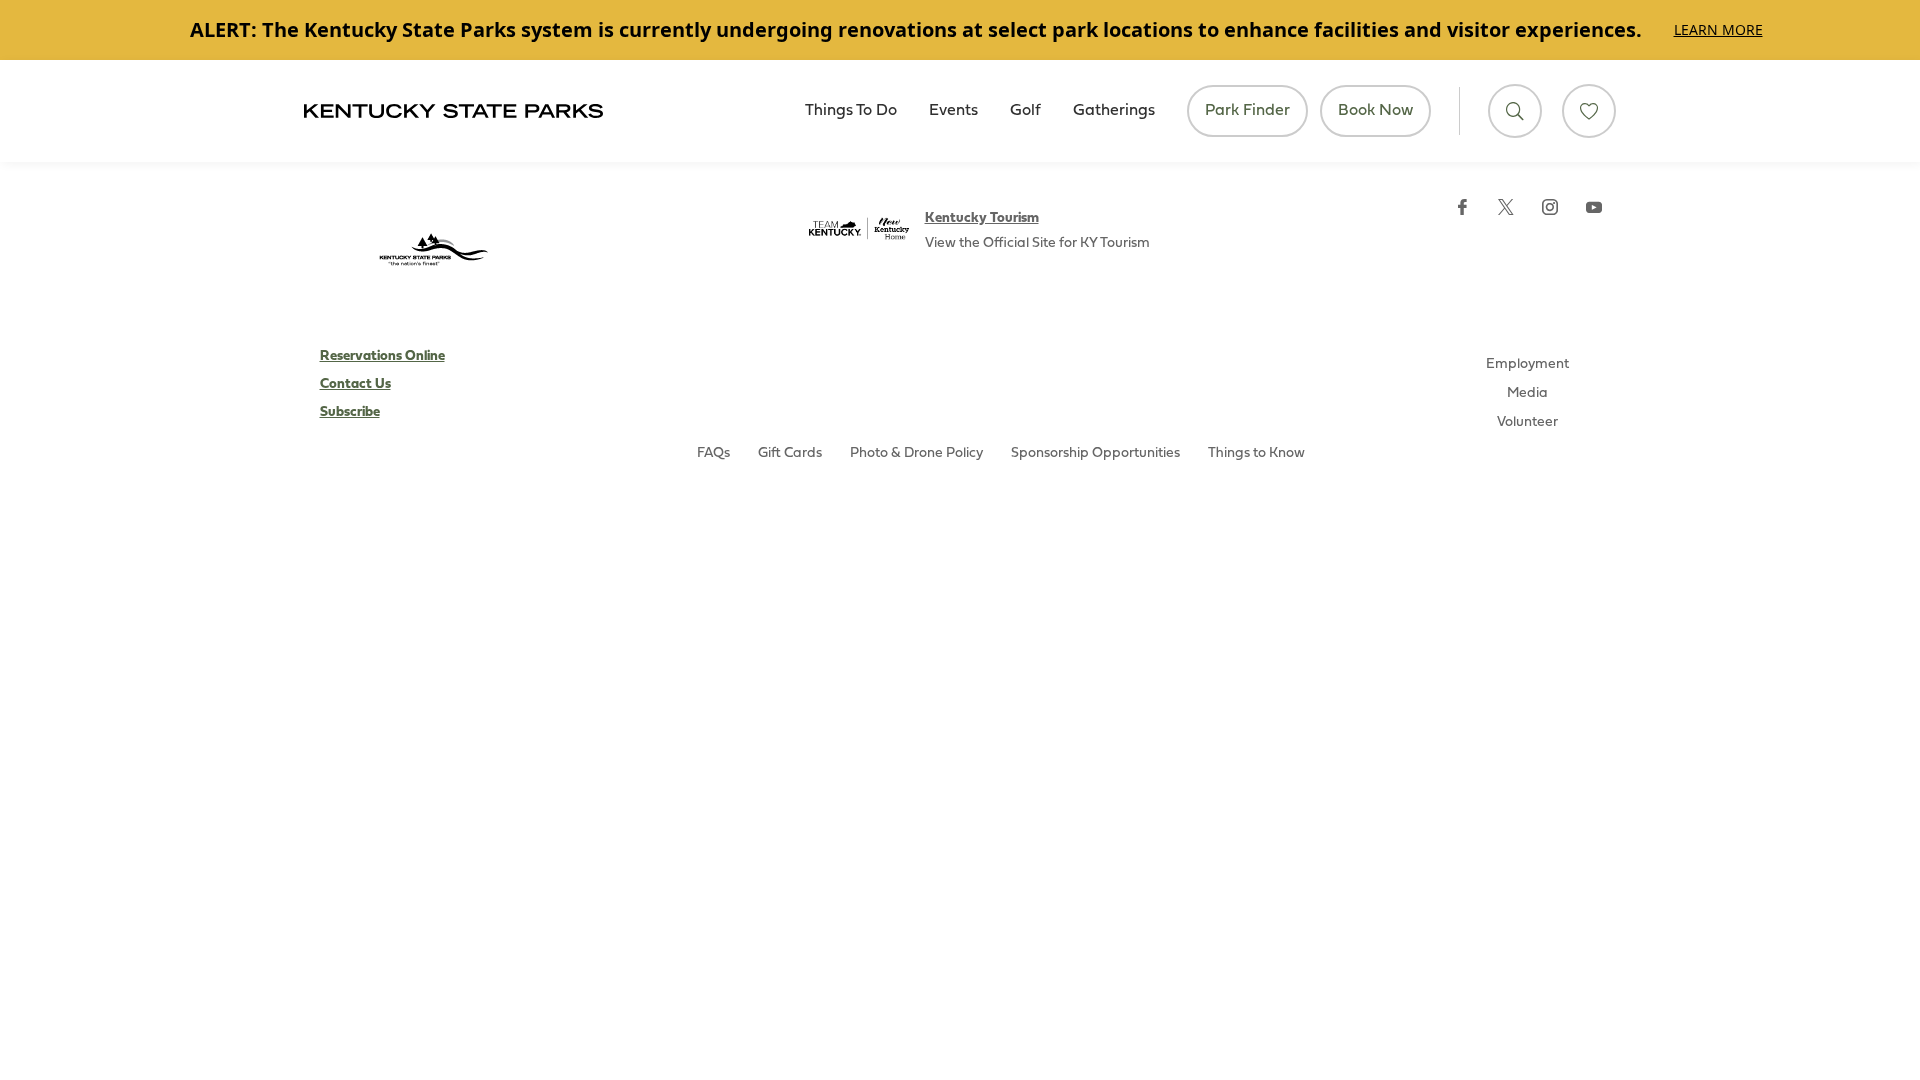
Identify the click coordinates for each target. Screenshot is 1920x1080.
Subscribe (350, 412)
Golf (1025, 111)
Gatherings (1114, 111)
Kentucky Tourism (982, 218)
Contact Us (355, 384)
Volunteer (1527, 422)
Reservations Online (382, 356)
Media (1527, 393)
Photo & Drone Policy (916, 453)
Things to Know (1256, 453)
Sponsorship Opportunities (1095, 453)
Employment (1527, 364)
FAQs (713, 453)
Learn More (1718, 29)
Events (953, 111)
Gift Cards (790, 453)
